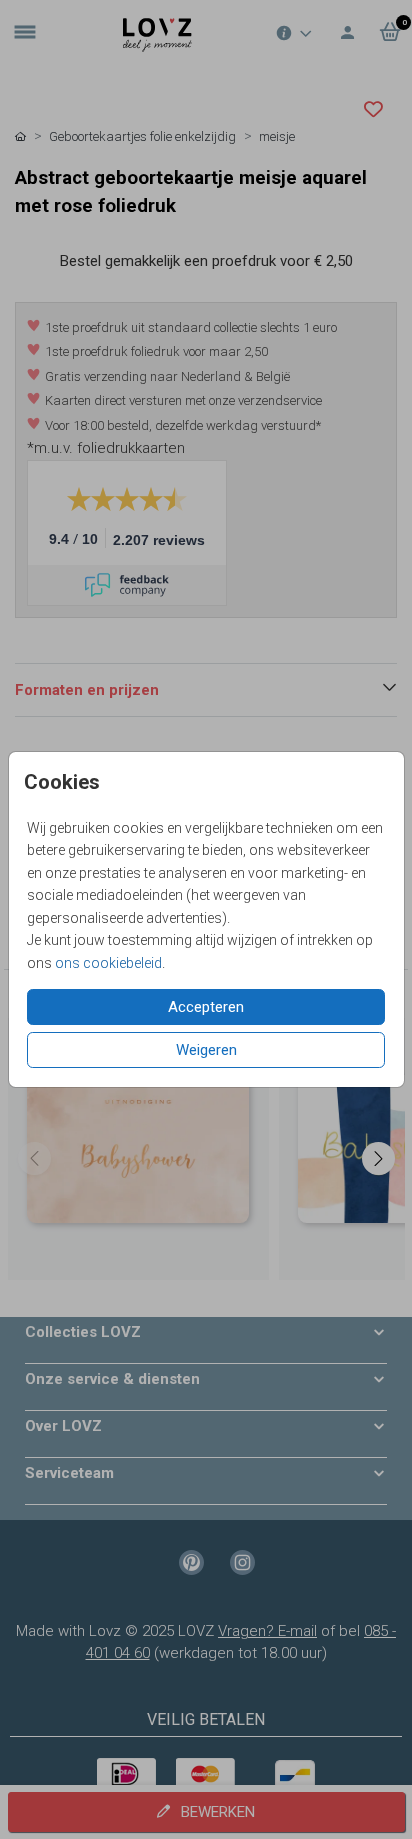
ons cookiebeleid (108, 963)
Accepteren (206, 1007)
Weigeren (206, 1050)
